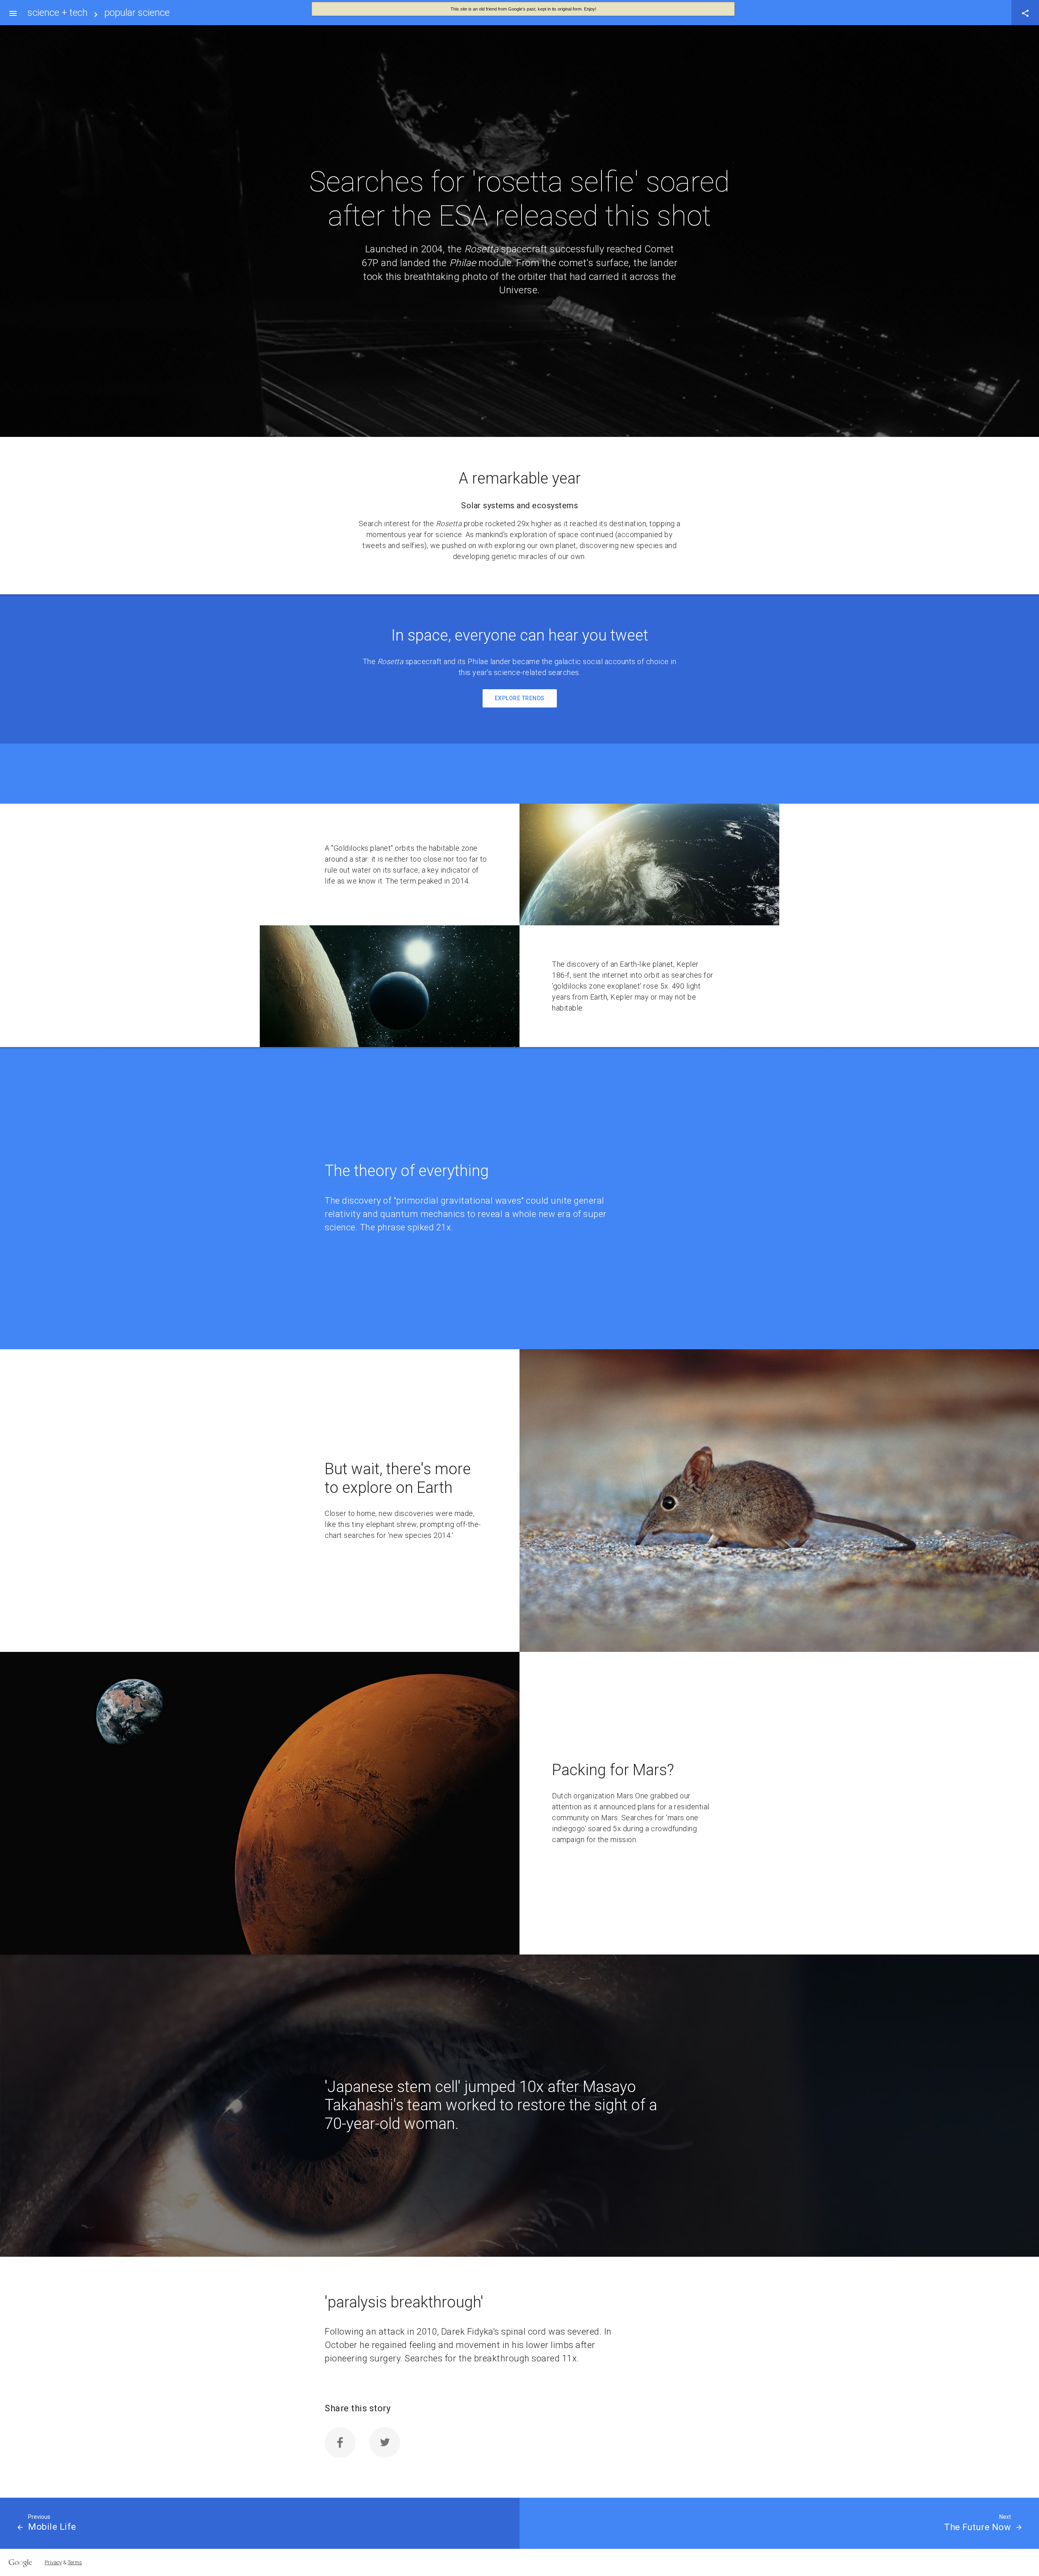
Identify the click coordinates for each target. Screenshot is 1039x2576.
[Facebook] (340, 2443)
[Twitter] (385, 2443)
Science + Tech (58, 13)
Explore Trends (520, 698)
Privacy (53, 2562)
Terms (75, 2562)
